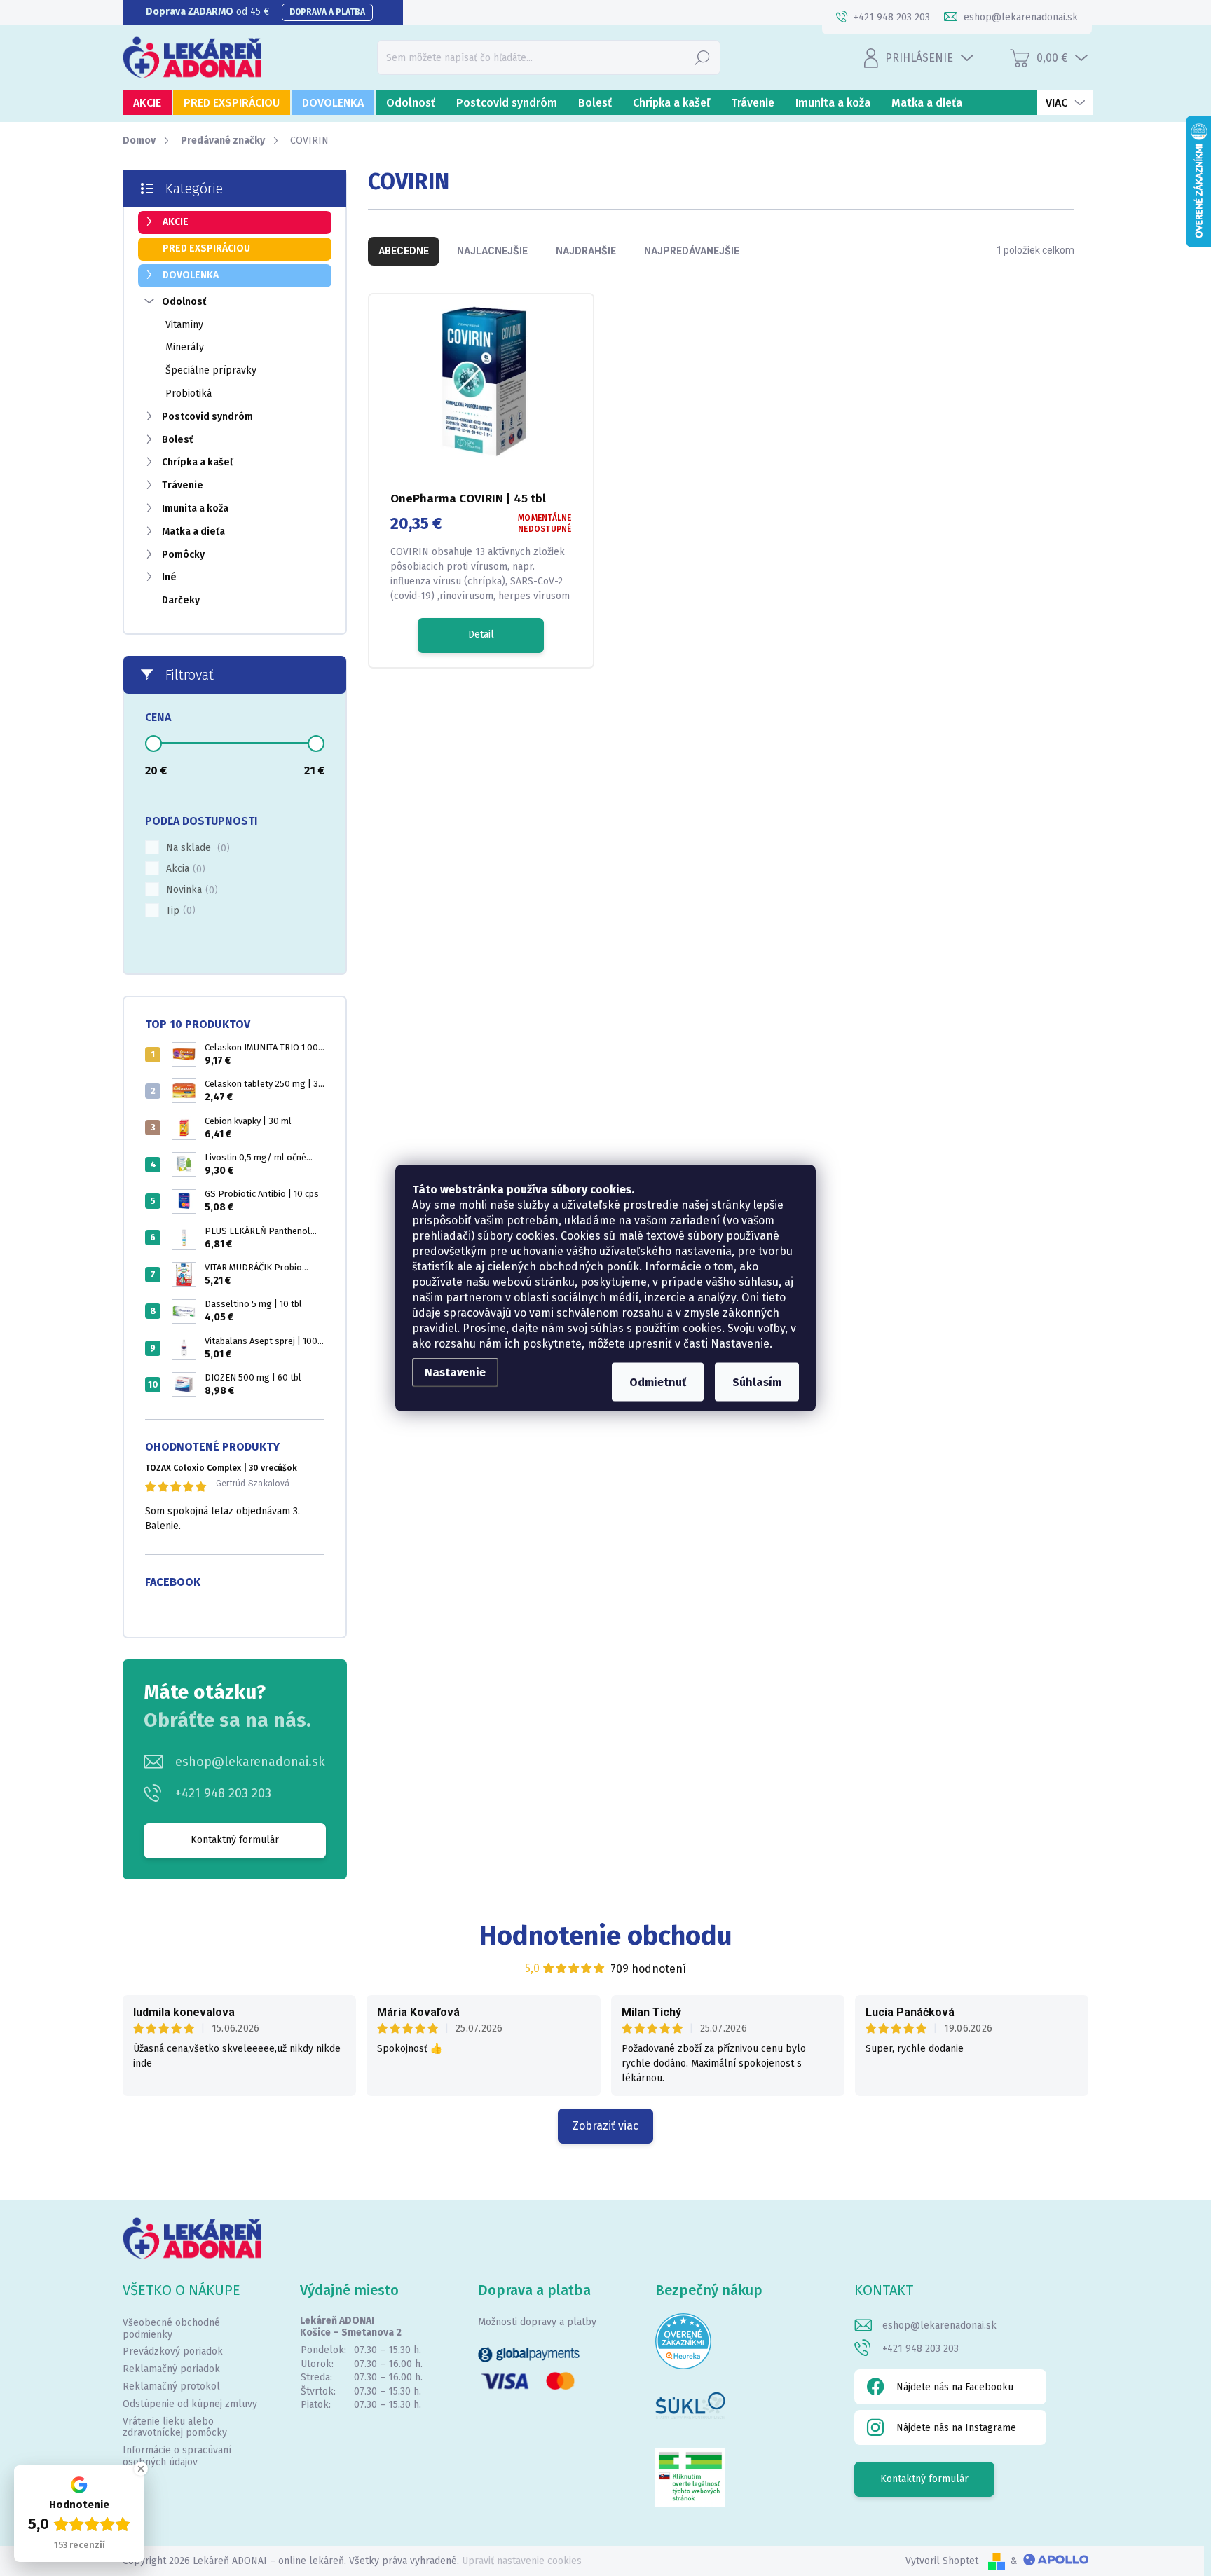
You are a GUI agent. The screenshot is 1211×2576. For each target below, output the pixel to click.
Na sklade (196, 848)
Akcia (184, 869)
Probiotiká (189, 393)
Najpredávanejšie (692, 251)
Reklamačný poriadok (171, 2369)
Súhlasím (757, 1382)
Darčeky (181, 600)
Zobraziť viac (605, 2126)
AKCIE (176, 222)
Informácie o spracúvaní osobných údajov (177, 2456)
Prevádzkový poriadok (173, 2351)
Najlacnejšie (492, 251)
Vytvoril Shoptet (942, 2561)
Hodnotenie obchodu (606, 1936)
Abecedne (404, 251)
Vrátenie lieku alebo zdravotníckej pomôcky (175, 2427)
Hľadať (702, 57)
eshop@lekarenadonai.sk (250, 1762)
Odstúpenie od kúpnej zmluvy (190, 2404)
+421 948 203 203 (223, 1793)
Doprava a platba (327, 12)
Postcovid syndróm (207, 417)
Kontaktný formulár (235, 1840)
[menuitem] (147, 103)
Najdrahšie (586, 251)
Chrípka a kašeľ (198, 462)
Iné (169, 577)
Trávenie (183, 485)
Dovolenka (191, 275)
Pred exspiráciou (206, 248)
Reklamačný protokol (171, 2386)
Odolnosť (184, 302)
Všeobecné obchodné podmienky (171, 2329)
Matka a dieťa (193, 532)
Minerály (185, 347)
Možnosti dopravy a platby (537, 2322)
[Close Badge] (141, 2469)
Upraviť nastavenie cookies (522, 2561)
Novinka (190, 890)
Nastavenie (455, 1372)
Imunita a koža (195, 508)
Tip (179, 911)
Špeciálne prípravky (211, 370)
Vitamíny (184, 325)
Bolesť (177, 440)
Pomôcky (183, 555)
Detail (481, 635)
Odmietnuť (658, 1382)
